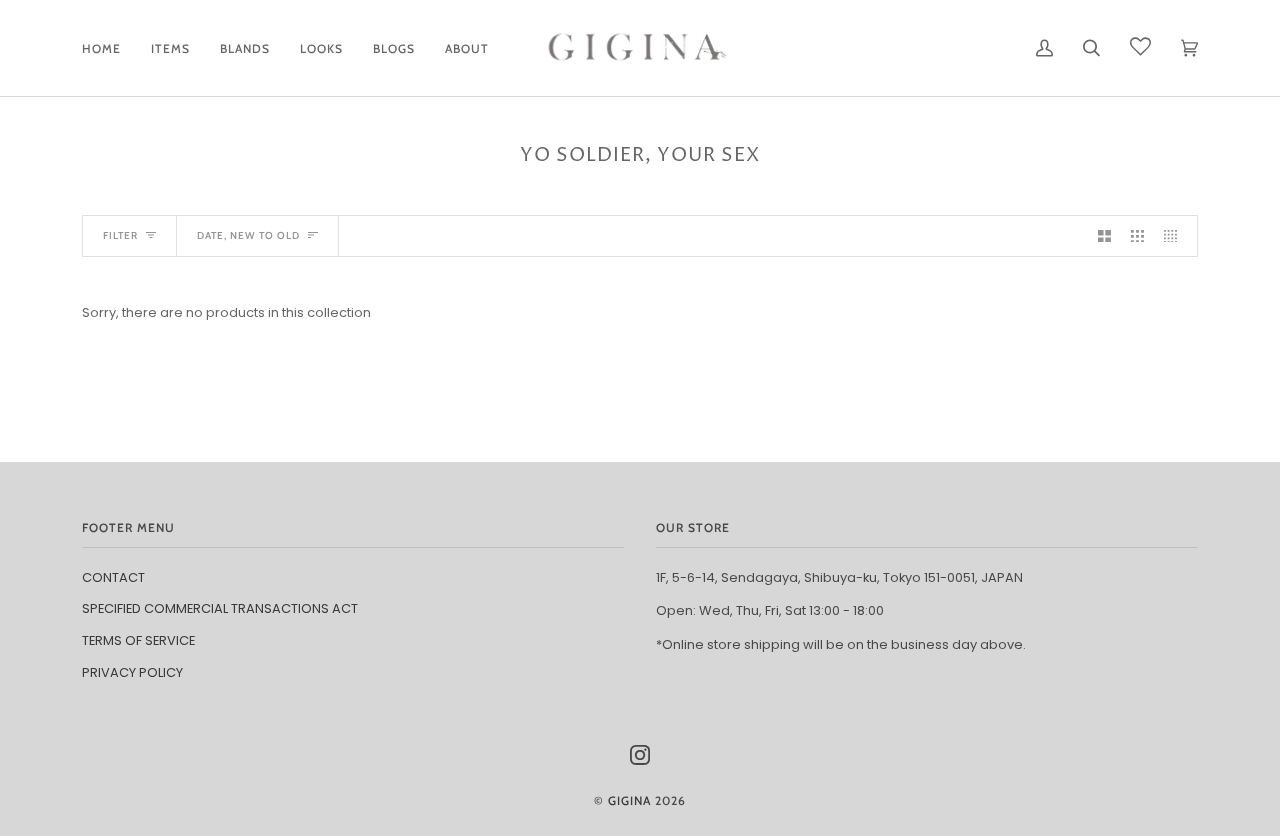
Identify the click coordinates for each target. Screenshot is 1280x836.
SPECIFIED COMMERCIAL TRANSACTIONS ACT (220, 608)
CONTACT (113, 577)
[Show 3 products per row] (1137, 236)
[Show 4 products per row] (1175, 236)
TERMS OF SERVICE (138, 640)
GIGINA (629, 800)
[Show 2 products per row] (1104, 236)
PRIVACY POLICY (132, 672)
